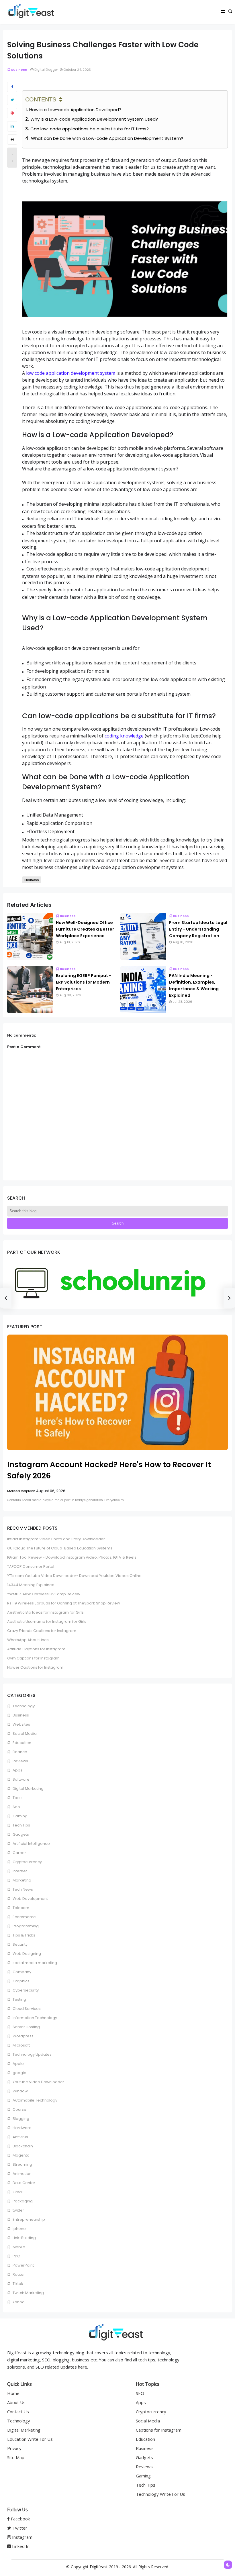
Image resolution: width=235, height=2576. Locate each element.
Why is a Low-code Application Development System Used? (94, 119)
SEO (140, 2393)
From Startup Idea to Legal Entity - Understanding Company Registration (198, 929)
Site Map (16, 2457)
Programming (25, 1926)
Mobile (18, 2247)
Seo (16, 1807)
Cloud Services (26, 2009)
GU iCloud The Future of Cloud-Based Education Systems (60, 1548)
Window (20, 2091)
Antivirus (20, 2137)
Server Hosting (26, 2027)
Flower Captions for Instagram (35, 1667)
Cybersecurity (25, 1990)
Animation (22, 2174)
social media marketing (34, 1963)
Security (20, 1944)
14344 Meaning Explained (31, 1585)
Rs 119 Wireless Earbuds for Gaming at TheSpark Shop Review (64, 1603)
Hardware (22, 2128)
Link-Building (24, 2238)
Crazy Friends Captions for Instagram (42, 1631)
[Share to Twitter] (12, 100)
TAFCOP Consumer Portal (31, 1566)
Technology (23, 1706)
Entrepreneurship (28, 2219)
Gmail (18, 2192)
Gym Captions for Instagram (33, 1658)
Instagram (22, 2537)
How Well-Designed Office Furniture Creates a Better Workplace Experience (85, 929)
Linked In (20, 2546)
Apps (17, 1770)
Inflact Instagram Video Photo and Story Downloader (56, 1539)
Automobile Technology (35, 2100)
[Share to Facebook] (12, 87)
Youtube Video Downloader (38, 2082)
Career (19, 1853)
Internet (19, 1871)
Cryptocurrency (27, 1862)
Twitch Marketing (28, 2293)
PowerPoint (23, 2265)
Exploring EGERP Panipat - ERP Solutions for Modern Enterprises (84, 982)
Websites (21, 1724)
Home (13, 2393)
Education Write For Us (30, 2439)
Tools (17, 1798)
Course (19, 2109)
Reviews (20, 1761)
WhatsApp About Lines (28, 1640)
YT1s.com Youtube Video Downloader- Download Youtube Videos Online (74, 1576)
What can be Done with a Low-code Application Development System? (107, 138)
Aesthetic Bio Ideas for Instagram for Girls (45, 1612)
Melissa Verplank (21, 1491)
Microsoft (21, 2045)
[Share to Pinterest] (12, 113)
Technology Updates (32, 2054)
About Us (16, 2402)
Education (21, 1743)
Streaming (22, 2164)
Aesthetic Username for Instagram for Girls (47, 1621)
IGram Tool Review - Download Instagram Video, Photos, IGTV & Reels (72, 1557)
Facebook (20, 2519)
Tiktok (17, 2284)
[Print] (12, 140)
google (19, 2073)
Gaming (20, 1816)
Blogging (20, 2119)
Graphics (21, 1981)
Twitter (19, 2528)
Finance (19, 1752)
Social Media (24, 1734)
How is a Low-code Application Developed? (75, 110)
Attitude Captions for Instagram (36, 1649)
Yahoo (18, 2302)
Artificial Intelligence (31, 1844)
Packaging (22, 2201)
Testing (19, 1999)
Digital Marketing (28, 1789)
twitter (18, 2210)
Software (21, 1779)
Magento (21, 2155)
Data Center (23, 2183)
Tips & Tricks (23, 1935)
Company (21, 1972)
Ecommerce (24, 1917)
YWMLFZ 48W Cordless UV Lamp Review (44, 1594)
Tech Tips (21, 1825)
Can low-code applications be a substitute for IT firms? (90, 129)
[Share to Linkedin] (12, 126)
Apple (18, 2064)
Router (18, 2274)
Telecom (20, 1908)
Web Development (30, 1899)
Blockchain (22, 2146)
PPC (16, 2256)
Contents (41, 99)
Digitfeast (99, 2567)
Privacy (14, 2448)
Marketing (21, 1880)
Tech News (22, 1889)
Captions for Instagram (159, 2430)
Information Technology (34, 2018)
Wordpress (23, 2036)
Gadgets (20, 1834)
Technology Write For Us (160, 2494)
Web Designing (26, 1954)
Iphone (19, 2229)
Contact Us (18, 2412)
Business (19, 70)
